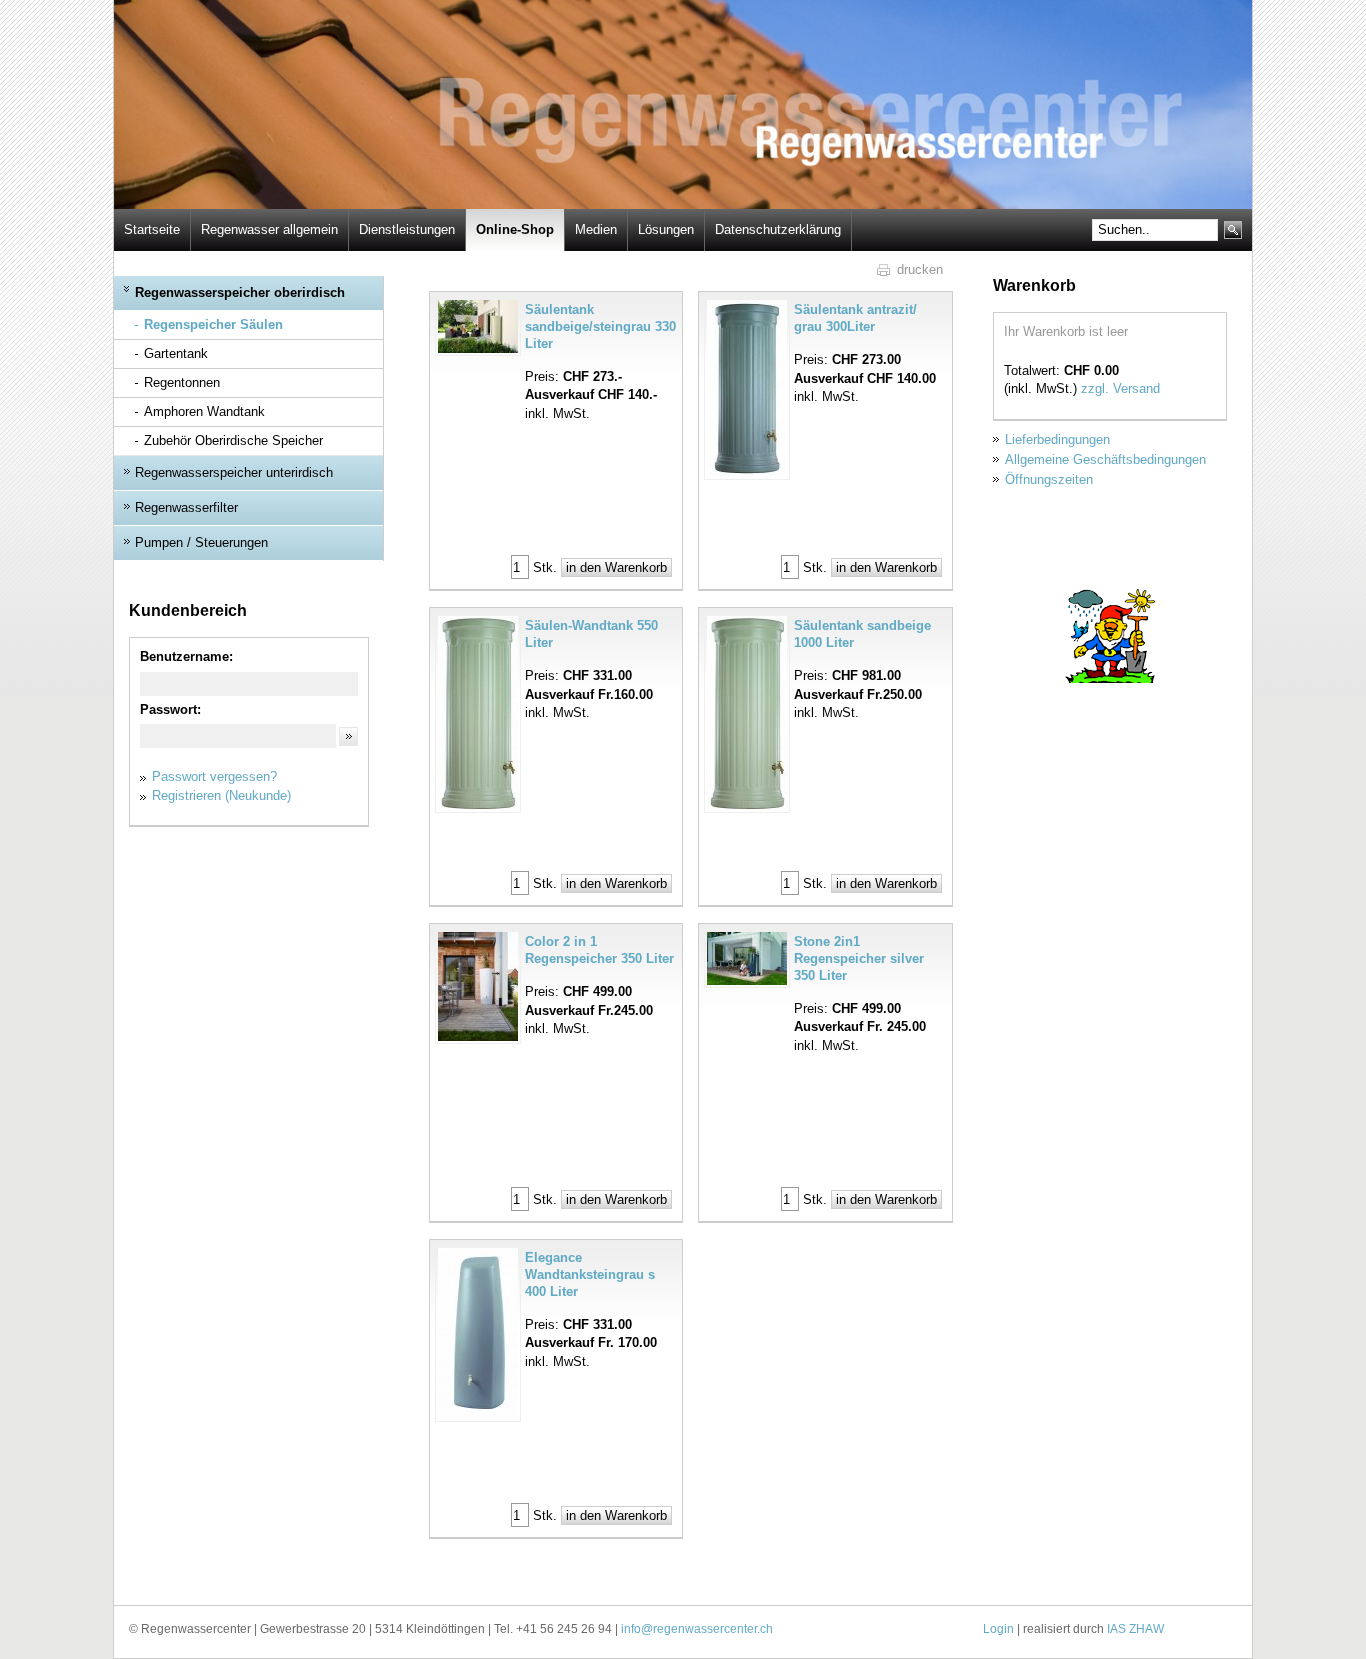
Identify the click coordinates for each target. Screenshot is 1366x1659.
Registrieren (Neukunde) (221, 795)
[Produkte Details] (480, 326)
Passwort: (170, 709)
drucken (920, 269)
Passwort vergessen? (214, 776)
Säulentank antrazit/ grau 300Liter (855, 318)
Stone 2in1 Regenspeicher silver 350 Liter (859, 958)
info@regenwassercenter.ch (697, 1629)
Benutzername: (186, 656)
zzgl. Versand (1120, 388)
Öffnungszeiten (1049, 479)
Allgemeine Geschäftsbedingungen (1105, 459)
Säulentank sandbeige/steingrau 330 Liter (600, 326)
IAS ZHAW (1135, 1629)
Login (998, 1629)
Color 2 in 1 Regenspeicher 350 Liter (599, 950)
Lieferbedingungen (1057, 439)
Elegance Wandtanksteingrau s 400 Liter (590, 1274)
